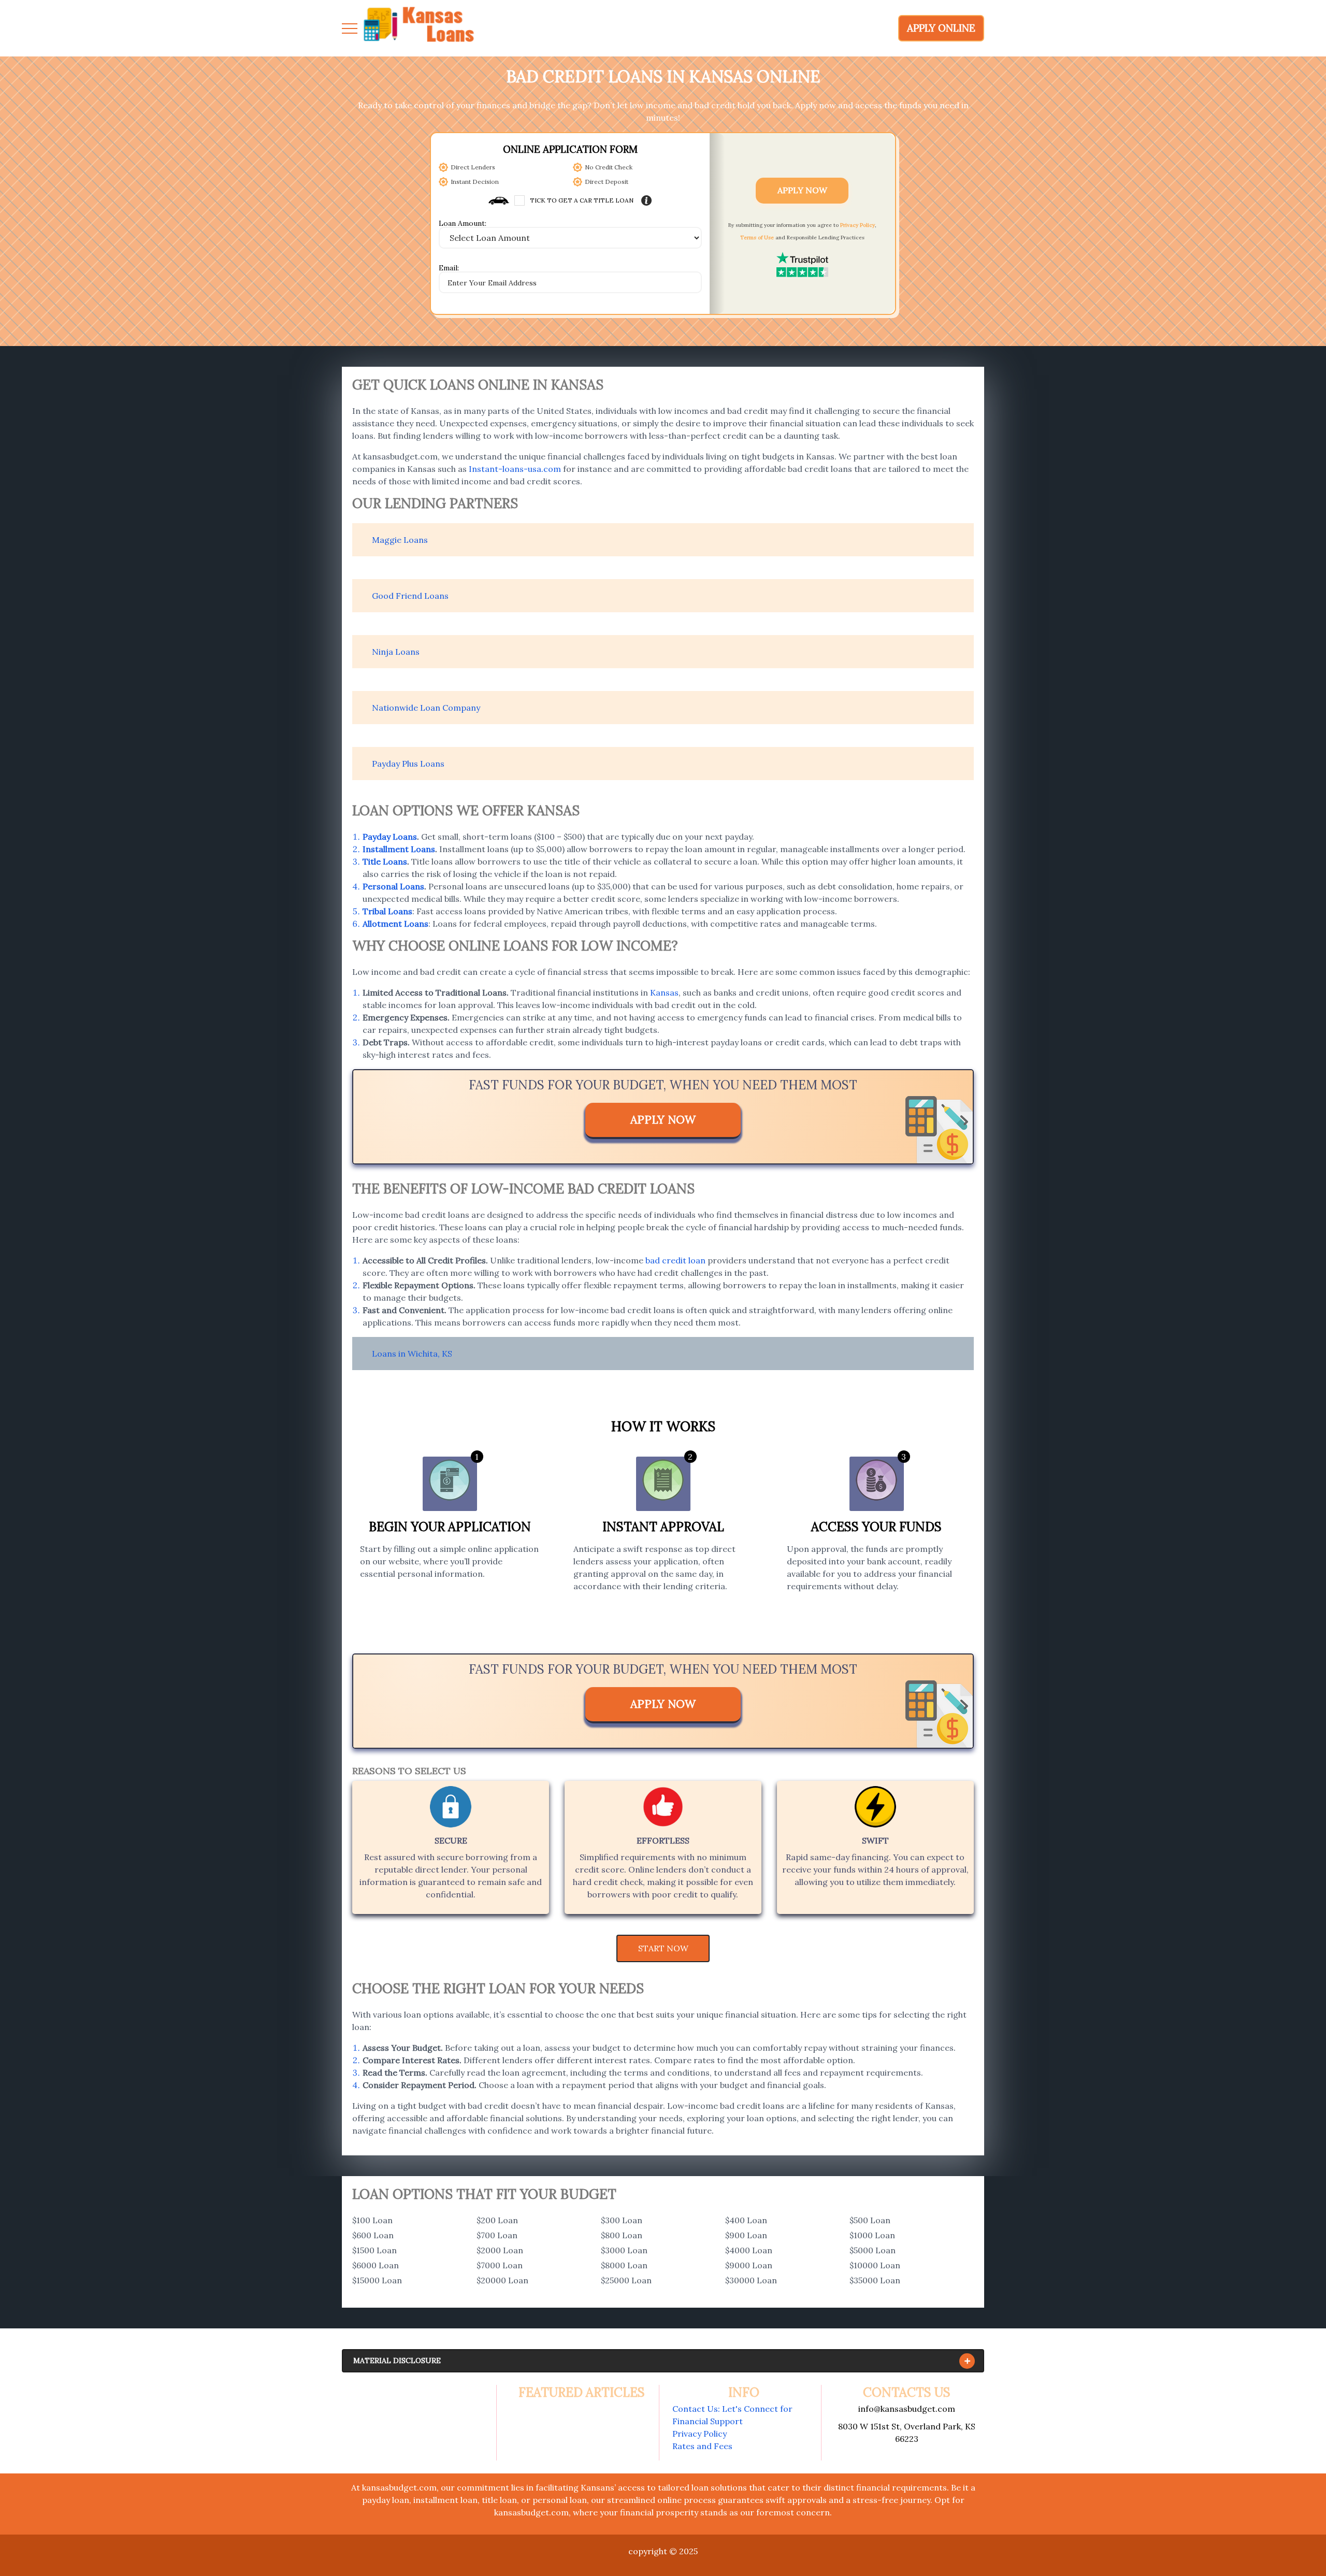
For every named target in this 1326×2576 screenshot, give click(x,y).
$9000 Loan (749, 2265)
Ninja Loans (396, 652)
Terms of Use (757, 238)
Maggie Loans (400, 540)
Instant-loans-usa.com (515, 469)
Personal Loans (393, 886)
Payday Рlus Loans (408, 764)
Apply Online (941, 28)
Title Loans (385, 861)
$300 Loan (622, 2220)
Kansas (664, 992)
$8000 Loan (624, 2265)
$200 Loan (497, 2220)
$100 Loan (372, 2220)
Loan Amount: (463, 224)
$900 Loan (746, 2235)
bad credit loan (675, 1260)
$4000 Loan (749, 2250)
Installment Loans (399, 849)
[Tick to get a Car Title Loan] (646, 200)
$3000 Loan (624, 2250)
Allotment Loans (395, 924)
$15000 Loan (377, 2280)
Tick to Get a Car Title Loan (582, 200)
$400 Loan (746, 2220)
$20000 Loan (502, 2280)
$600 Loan (373, 2235)
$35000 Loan (875, 2280)
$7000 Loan (500, 2265)
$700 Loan (497, 2235)
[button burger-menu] (350, 28)
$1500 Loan (374, 2250)
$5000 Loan (873, 2250)
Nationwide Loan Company (426, 708)
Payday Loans (390, 837)
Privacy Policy (857, 225)
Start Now (663, 1948)
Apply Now (802, 190)
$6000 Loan (376, 2265)
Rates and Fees (702, 2446)
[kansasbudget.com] (420, 28)
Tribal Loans (387, 911)
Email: (449, 268)
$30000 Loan (751, 2280)
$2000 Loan (500, 2250)
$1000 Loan (872, 2235)
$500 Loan (870, 2220)
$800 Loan (622, 2235)
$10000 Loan (875, 2265)
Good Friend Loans (410, 596)
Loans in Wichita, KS (412, 1354)
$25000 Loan (626, 2280)
